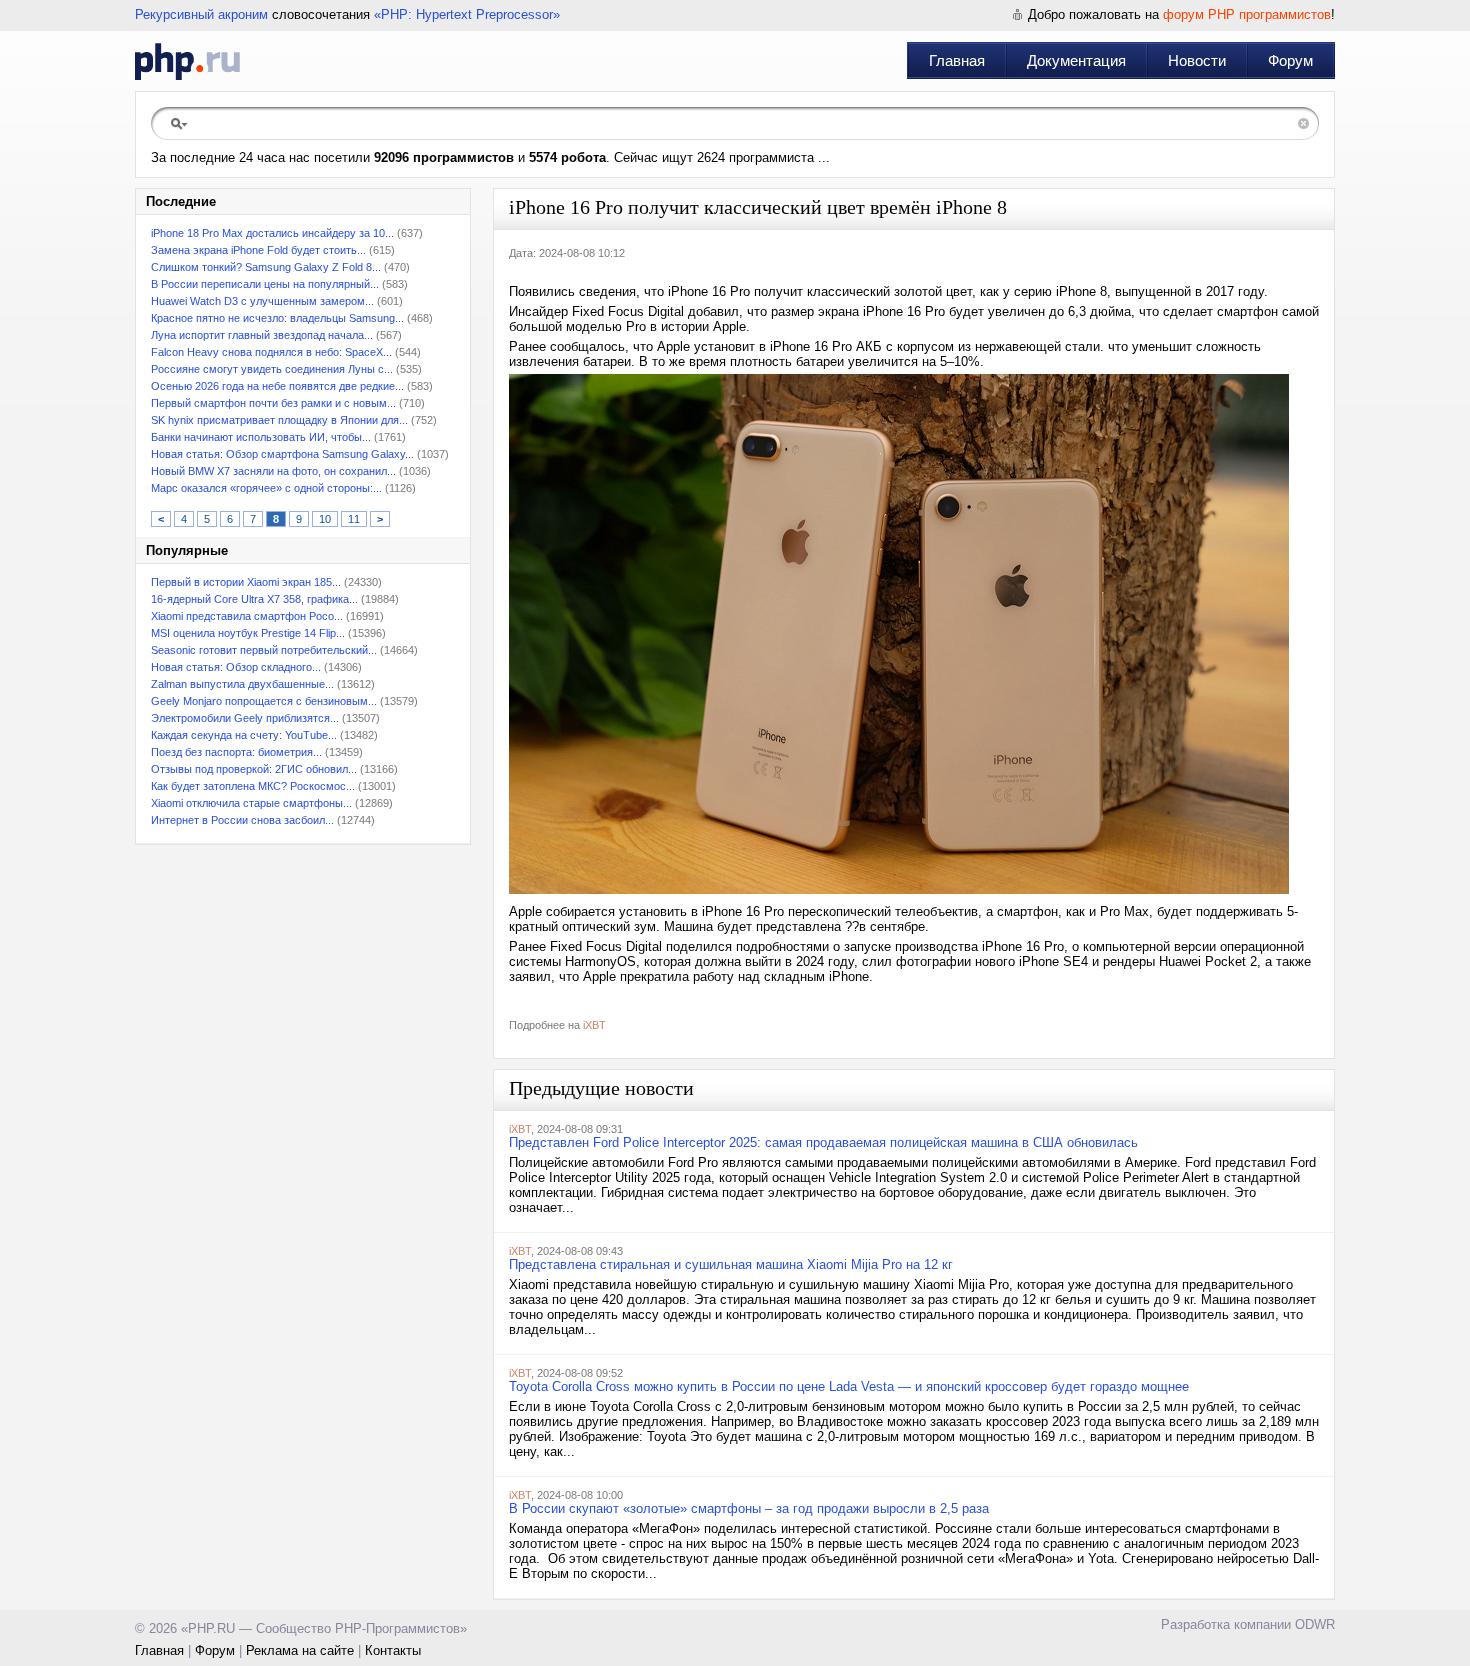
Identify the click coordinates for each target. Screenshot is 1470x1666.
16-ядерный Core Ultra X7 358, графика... (254, 599)
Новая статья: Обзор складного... (236, 667)
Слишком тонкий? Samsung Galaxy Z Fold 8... (266, 267)
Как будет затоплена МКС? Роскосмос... (253, 786)
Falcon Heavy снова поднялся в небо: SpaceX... (271, 352)
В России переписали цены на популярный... (265, 284)
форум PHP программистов (1247, 14)
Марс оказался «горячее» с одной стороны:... (266, 488)
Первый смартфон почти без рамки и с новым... (273, 403)
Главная (957, 60)
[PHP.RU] (187, 61)
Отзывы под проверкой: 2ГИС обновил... (254, 769)
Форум (1290, 60)
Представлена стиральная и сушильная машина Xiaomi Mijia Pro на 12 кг (731, 1264)
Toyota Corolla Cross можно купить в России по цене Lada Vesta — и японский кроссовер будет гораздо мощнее (849, 1386)
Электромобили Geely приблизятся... (245, 718)
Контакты (393, 1650)
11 (354, 519)
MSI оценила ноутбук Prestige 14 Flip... (248, 633)
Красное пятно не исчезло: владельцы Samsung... (277, 318)
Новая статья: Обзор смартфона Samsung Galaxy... (282, 454)
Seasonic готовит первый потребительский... (264, 650)
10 (325, 519)
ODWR (1315, 1624)
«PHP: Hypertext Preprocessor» (467, 14)
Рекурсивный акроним (201, 14)
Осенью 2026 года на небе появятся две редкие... (277, 386)
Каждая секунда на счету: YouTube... (244, 735)
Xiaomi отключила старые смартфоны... (251, 803)
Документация (1076, 60)
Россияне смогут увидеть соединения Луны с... (272, 369)
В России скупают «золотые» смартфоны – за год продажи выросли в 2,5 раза (749, 1508)
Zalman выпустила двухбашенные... (242, 684)
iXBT (594, 1025)
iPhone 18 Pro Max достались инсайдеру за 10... (272, 233)
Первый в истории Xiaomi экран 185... (246, 582)
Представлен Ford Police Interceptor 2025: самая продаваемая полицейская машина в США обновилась (823, 1142)
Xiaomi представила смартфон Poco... (247, 616)
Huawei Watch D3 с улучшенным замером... (262, 301)
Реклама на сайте (300, 1650)
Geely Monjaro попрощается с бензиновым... (264, 701)
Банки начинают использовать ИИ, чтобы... (261, 437)
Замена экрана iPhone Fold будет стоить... (258, 250)
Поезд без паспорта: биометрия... (236, 752)
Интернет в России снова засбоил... (242, 820)
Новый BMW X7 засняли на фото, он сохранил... (273, 471)
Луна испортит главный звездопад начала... (262, 335)
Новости (1197, 60)
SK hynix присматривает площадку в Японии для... (279, 420)
